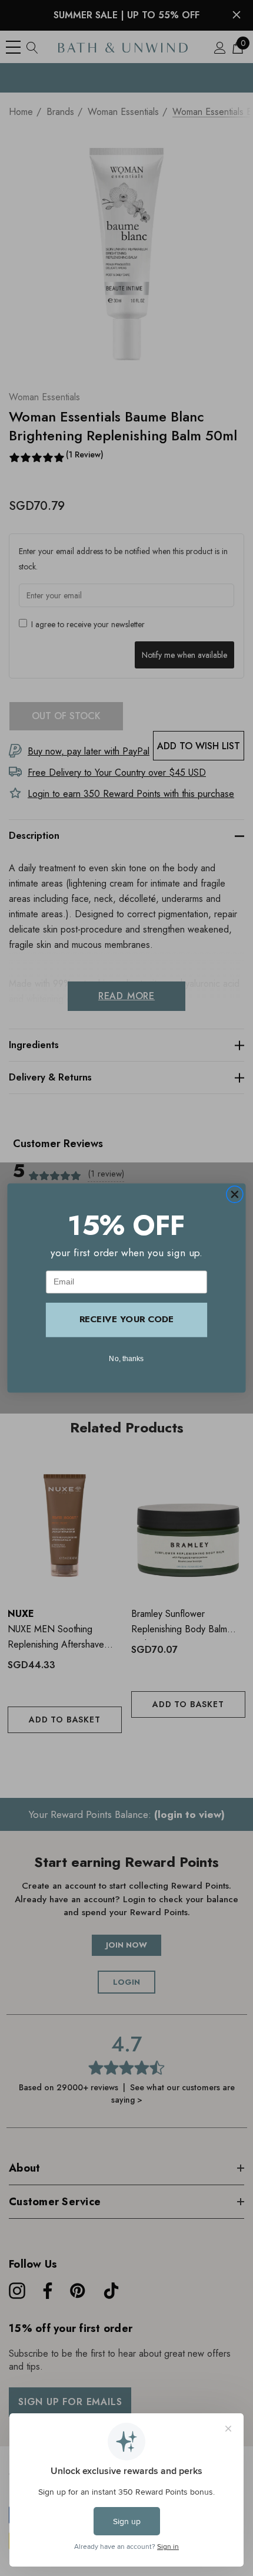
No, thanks (126, 1358)
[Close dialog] (234, 1195)
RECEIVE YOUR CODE (126, 1320)
